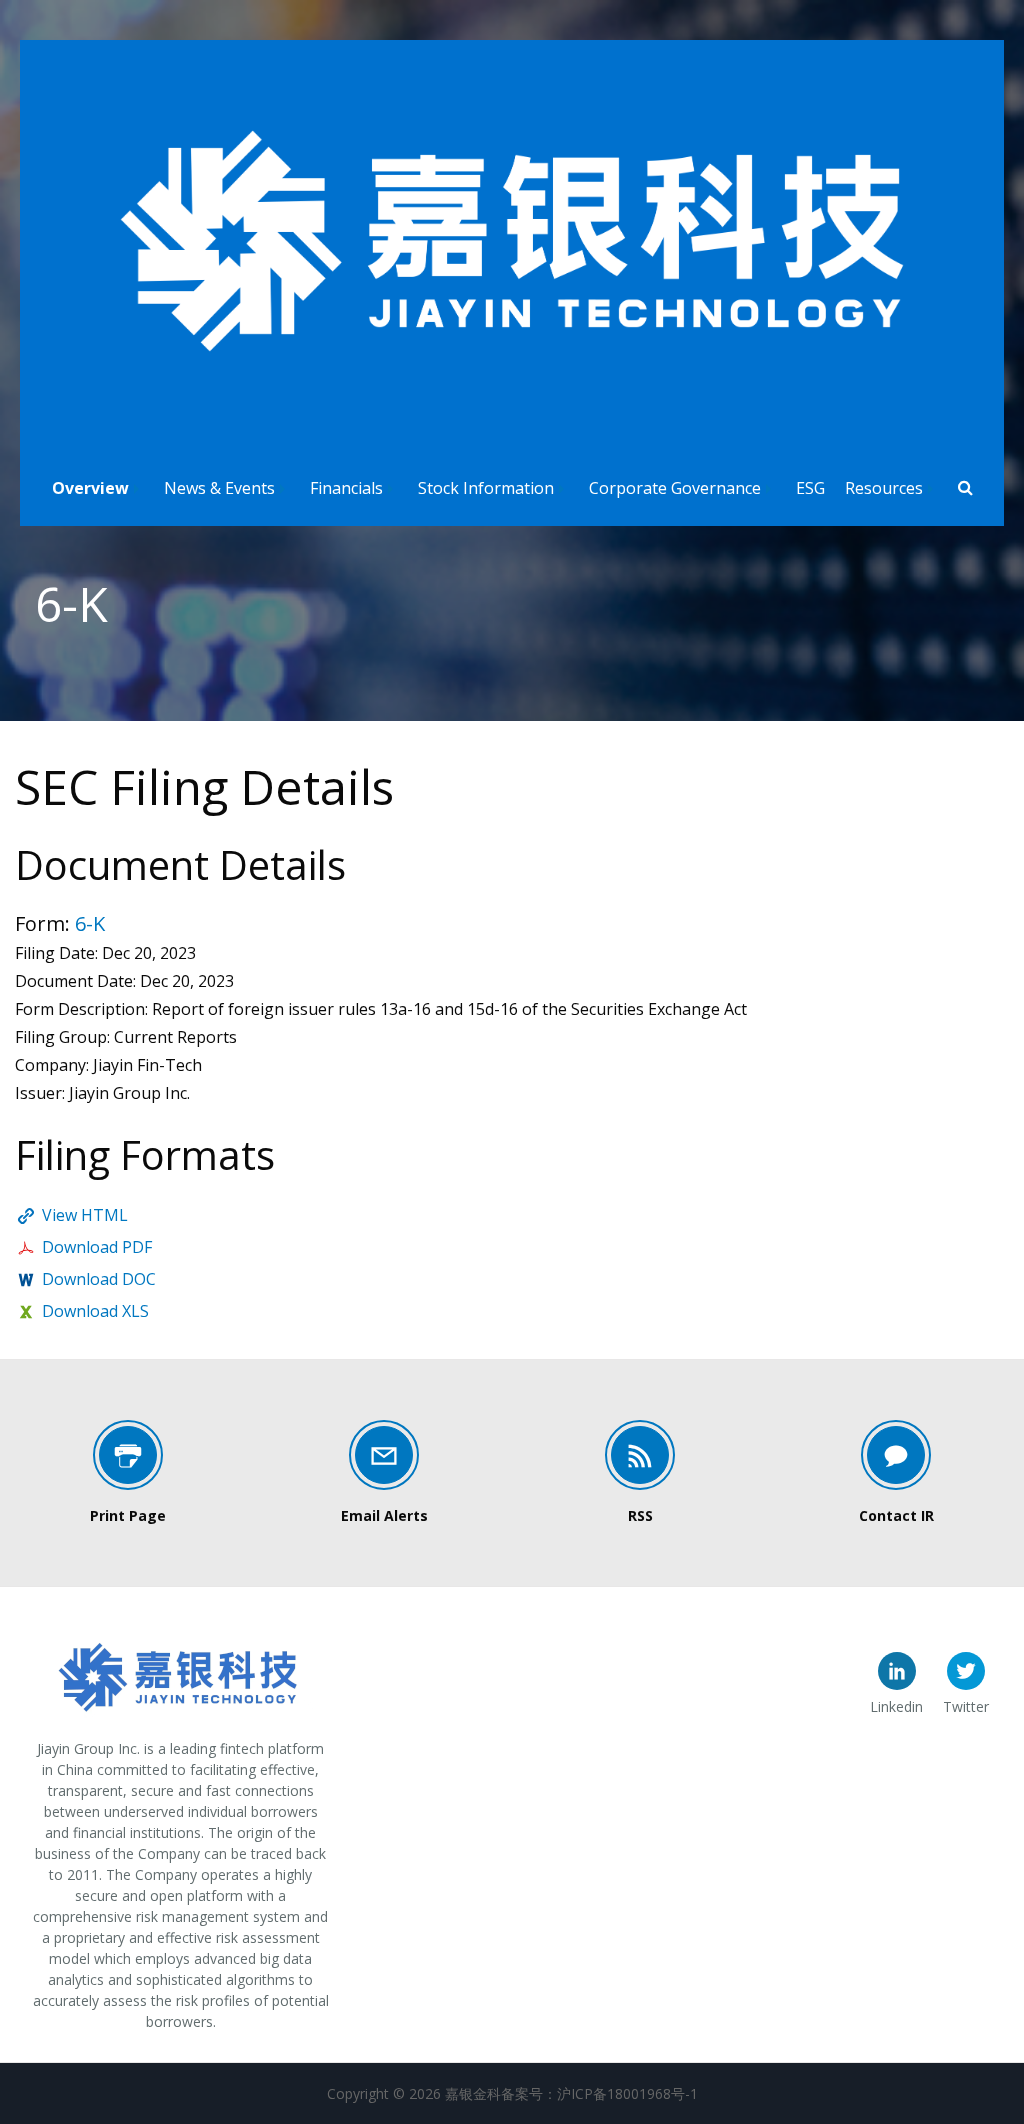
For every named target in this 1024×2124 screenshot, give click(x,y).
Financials (346, 488)
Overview (90, 488)
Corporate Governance (675, 488)
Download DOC (99, 1279)
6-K (90, 923)
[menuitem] (98, 483)
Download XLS (95, 1311)
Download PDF (97, 1247)
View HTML (85, 1215)
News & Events (219, 488)
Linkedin (896, 1706)
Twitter (966, 1706)
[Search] (965, 489)
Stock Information (486, 488)
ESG (810, 488)
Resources (884, 488)
